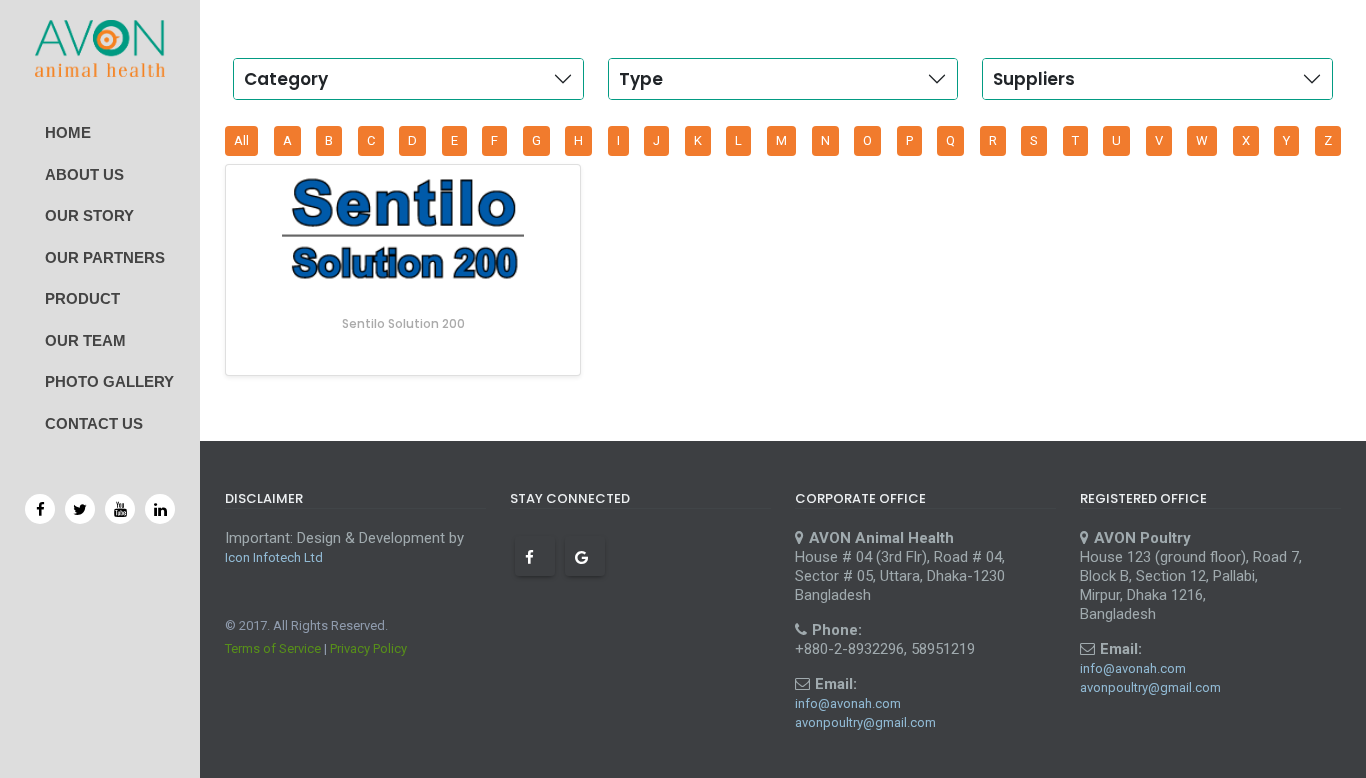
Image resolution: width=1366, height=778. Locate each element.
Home (68, 132)
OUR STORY (89, 215)
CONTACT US (94, 423)
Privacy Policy (368, 648)
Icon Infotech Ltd (274, 557)
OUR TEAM (85, 340)
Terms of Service (273, 648)
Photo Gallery (109, 381)
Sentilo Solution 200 (403, 323)
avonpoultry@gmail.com (865, 722)
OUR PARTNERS (105, 257)
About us (84, 174)
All (241, 140)
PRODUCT (82, 298)
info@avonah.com (848, 703)
